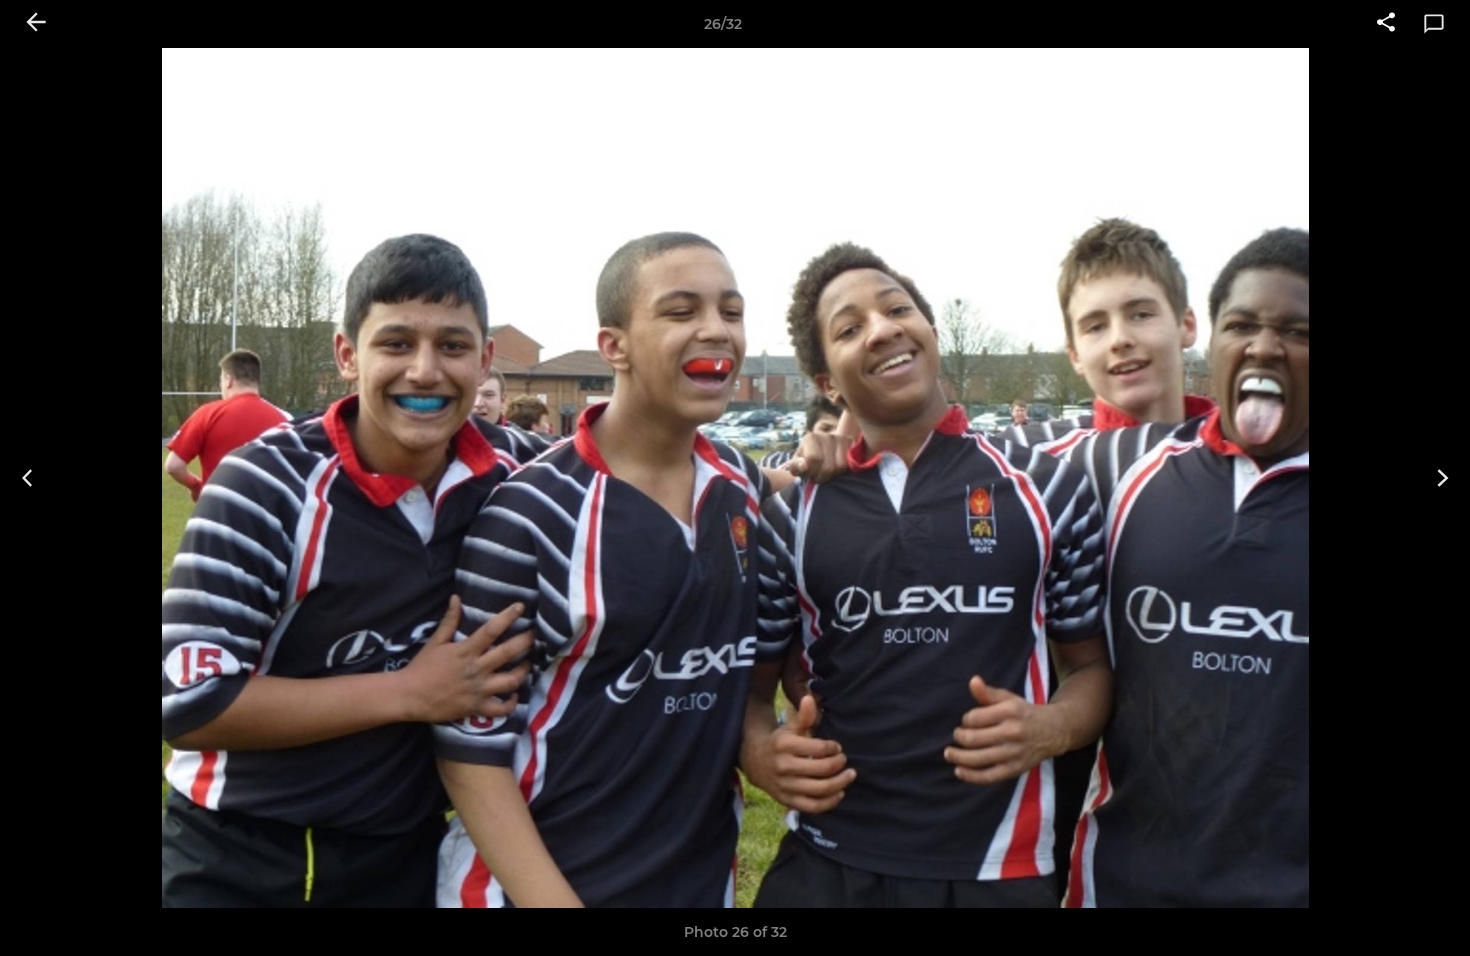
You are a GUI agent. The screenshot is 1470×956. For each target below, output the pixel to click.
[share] (1386, 24)
